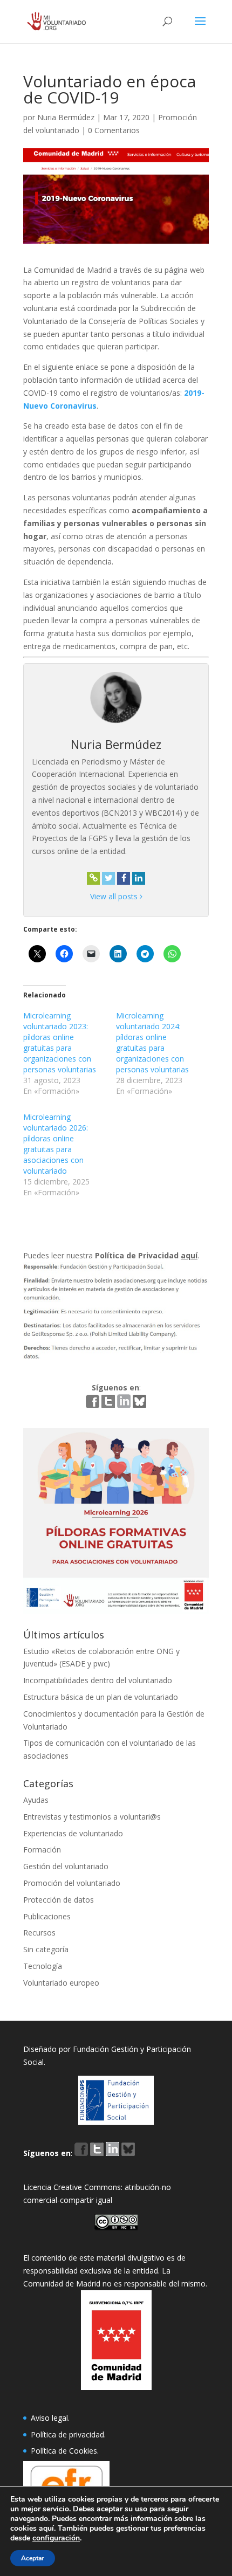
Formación (42, 1850)
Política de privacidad (67, 2434)
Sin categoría (46, 1949)
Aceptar (33, 2558)
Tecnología (43, 1966)
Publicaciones (47, 1916)
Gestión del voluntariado (66, 1866)
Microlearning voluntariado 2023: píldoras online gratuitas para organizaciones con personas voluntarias (60, 1042)
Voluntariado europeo (61, 1983)
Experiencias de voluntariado (73, 1833)
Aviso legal (49, 2418)
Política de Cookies (64, 2451)
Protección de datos (59, 1900)
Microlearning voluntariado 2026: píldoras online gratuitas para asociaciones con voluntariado (56, 1144)
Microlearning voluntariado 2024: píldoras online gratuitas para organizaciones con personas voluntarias (152, 1042)
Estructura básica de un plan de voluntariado (101, 1697)
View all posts (115, 896)
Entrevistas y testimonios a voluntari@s (92, 1817)
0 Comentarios (114, 130)
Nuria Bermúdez (66, 117)
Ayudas (36, 1800)
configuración (56, 2538)
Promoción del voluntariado (72, 1883)
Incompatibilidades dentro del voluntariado (98, 1680)
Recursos (39, 1933)
